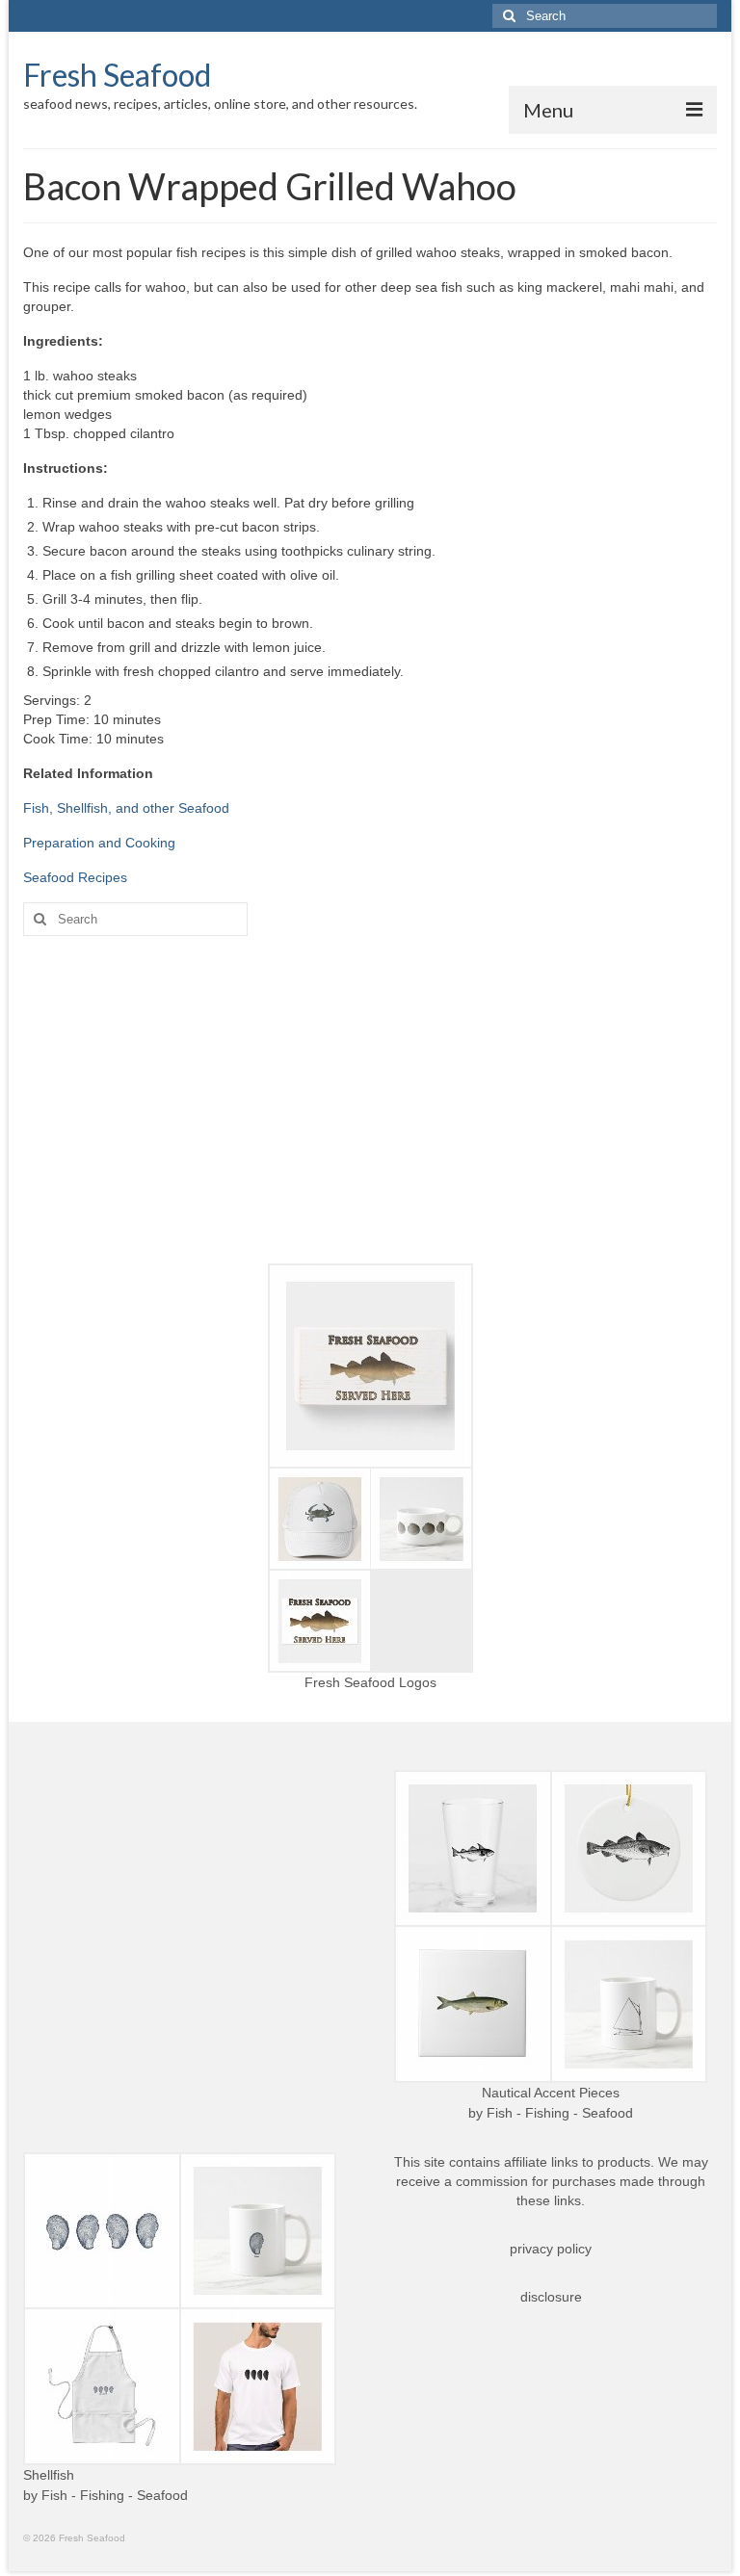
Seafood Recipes (75, 877)
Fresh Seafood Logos (370, 1682)
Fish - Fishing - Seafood (560, 2113)
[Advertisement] (370, 1100)
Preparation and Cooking (99, 843)
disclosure (551, 2297)
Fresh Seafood (117, 75)
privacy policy (551, 2249)
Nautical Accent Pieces (551, 2093)
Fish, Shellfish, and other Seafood (126, 808)
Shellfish (49, 2475)
